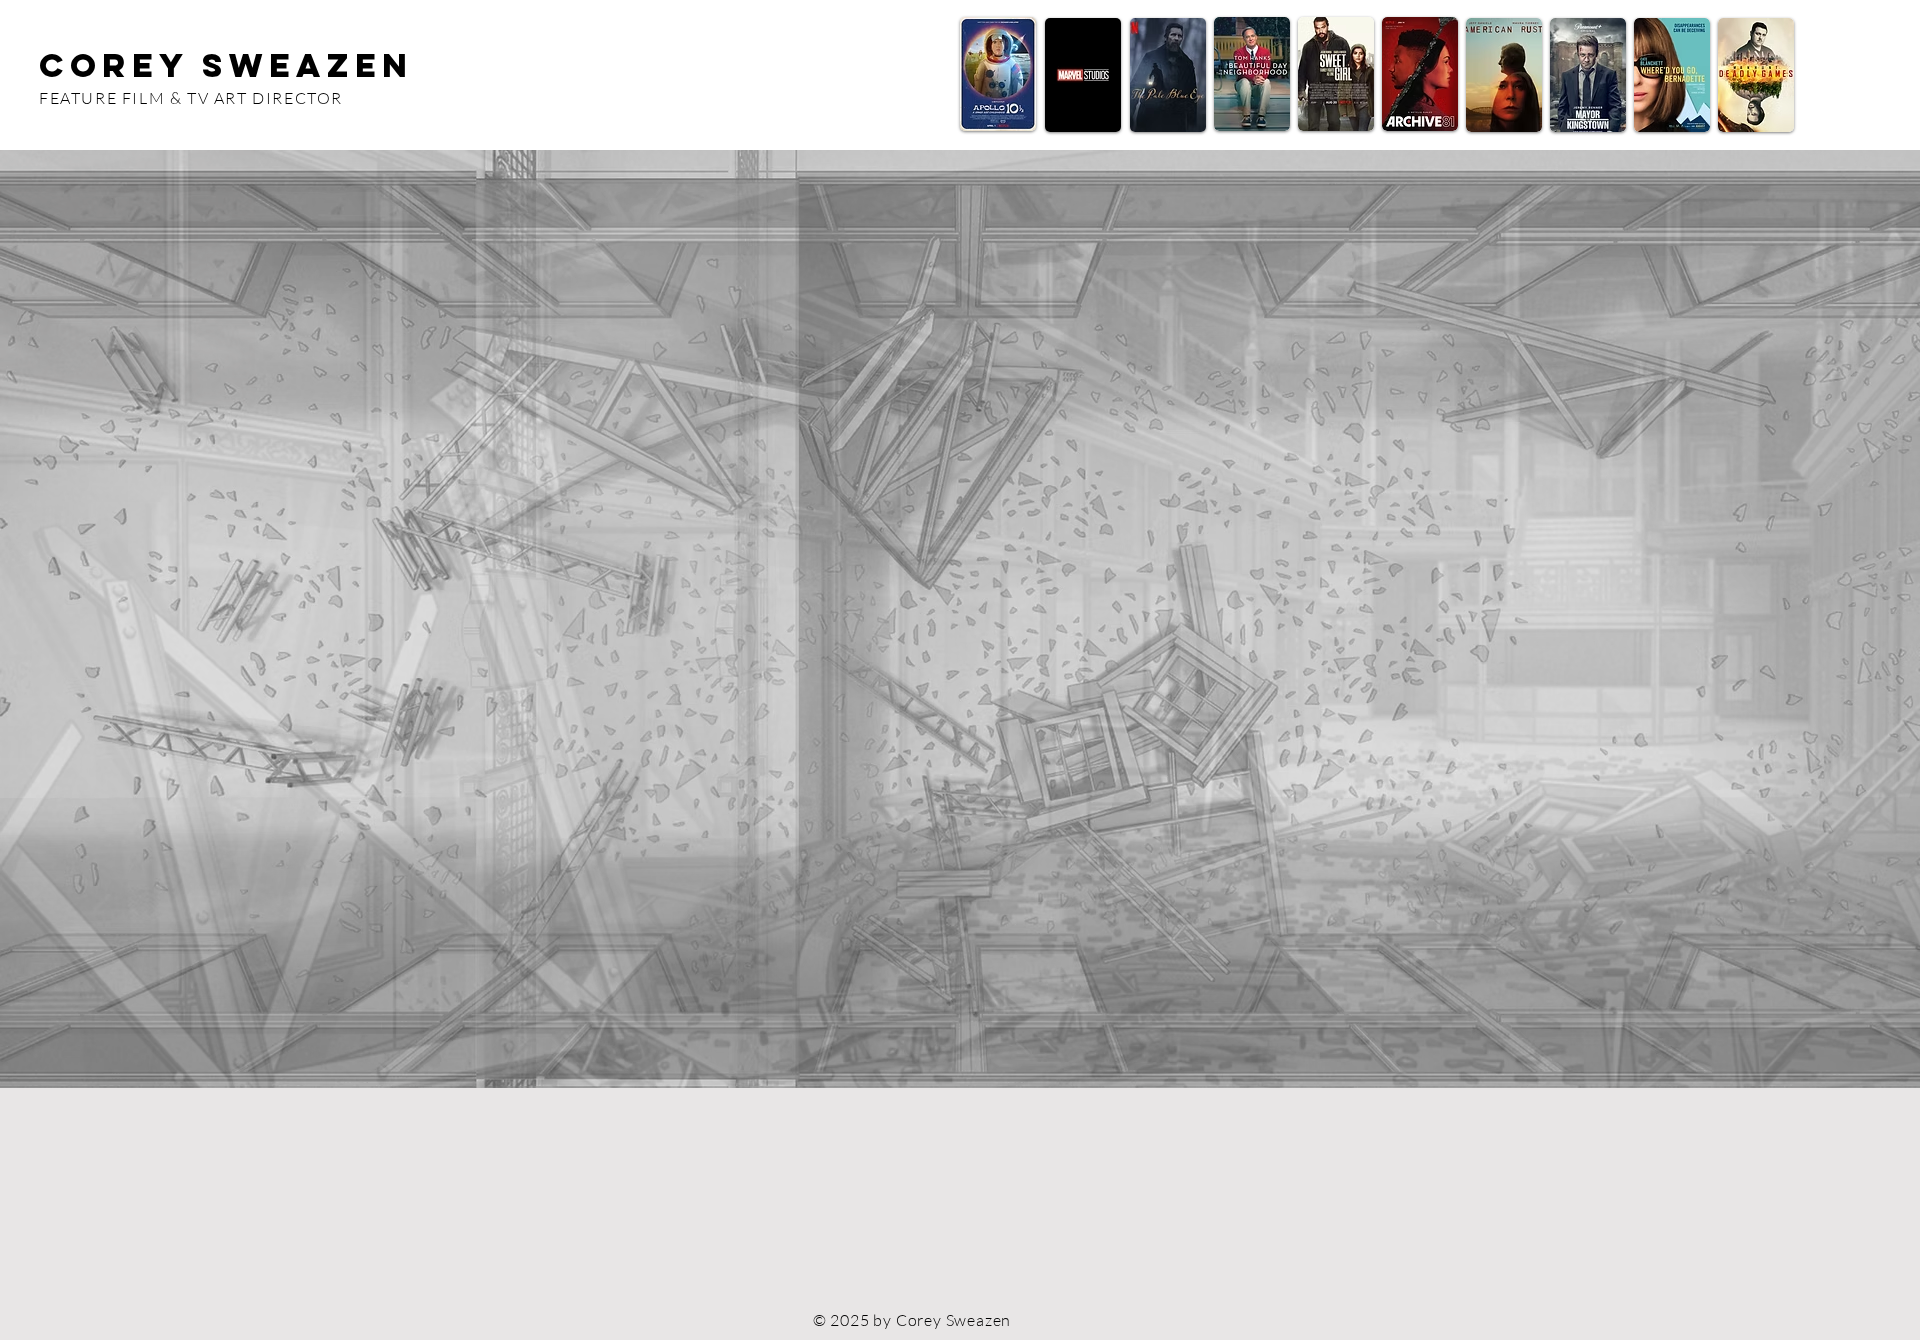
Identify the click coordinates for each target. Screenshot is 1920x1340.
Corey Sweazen (226, 65)
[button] (960, 619)
